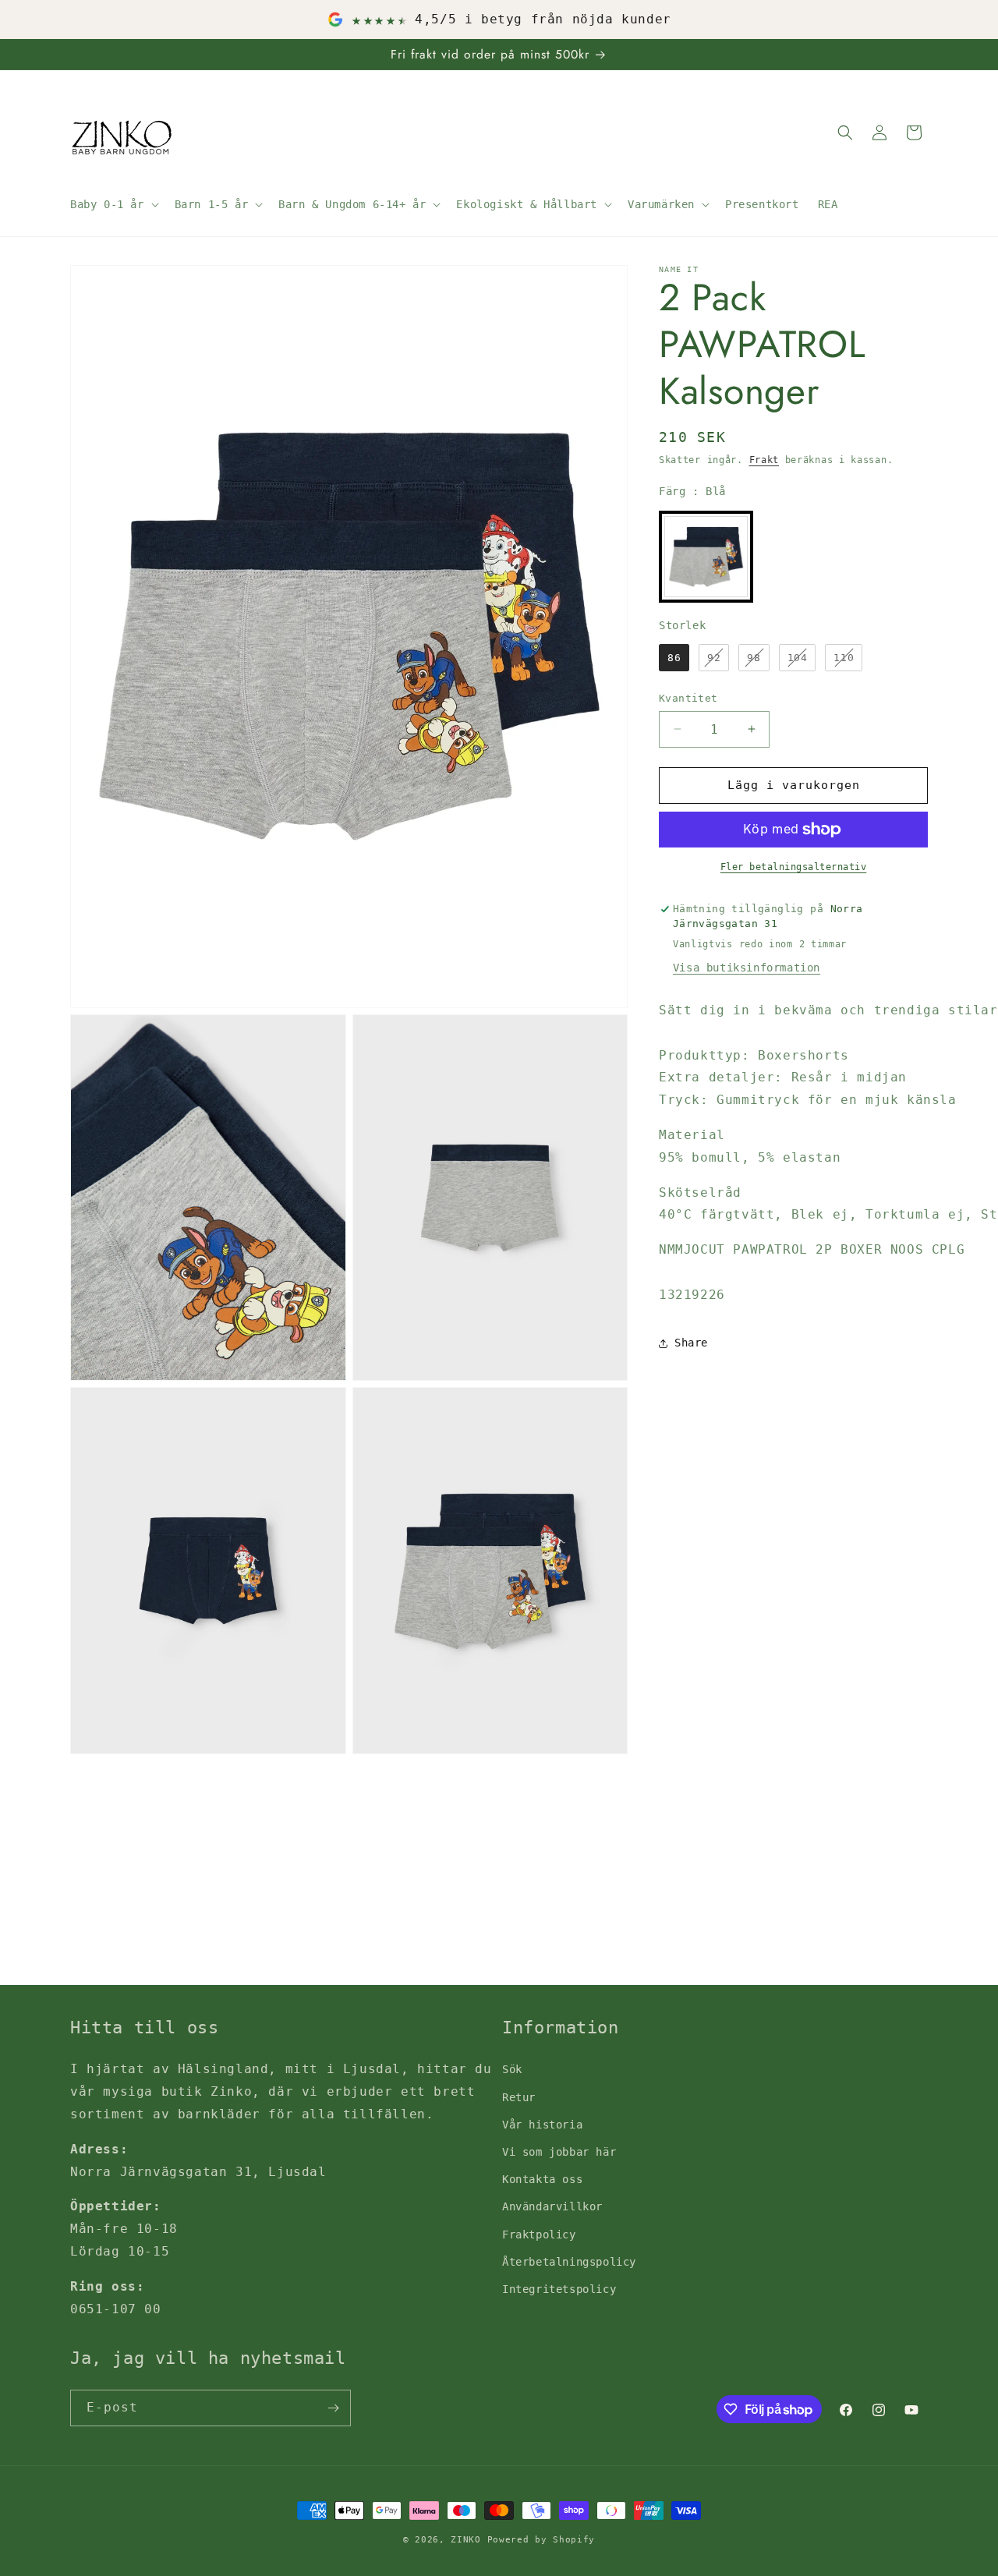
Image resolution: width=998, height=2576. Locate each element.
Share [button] (691, 1343)
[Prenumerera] (333, 2408)
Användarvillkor (552, 2206)
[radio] (706, 557)
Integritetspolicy (559, 2289)
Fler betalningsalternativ (794, 867)
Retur (519, 2097)
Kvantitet (688, 698)
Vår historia (542, 2125)
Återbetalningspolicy (569, 2262)
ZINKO (466, 2540)
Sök (512, 2069)
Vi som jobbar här (559, 2152)
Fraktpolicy (539, 2235)
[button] (113, 204)
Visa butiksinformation (747, 968)
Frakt (764, 460)
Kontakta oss (542, 2179)
